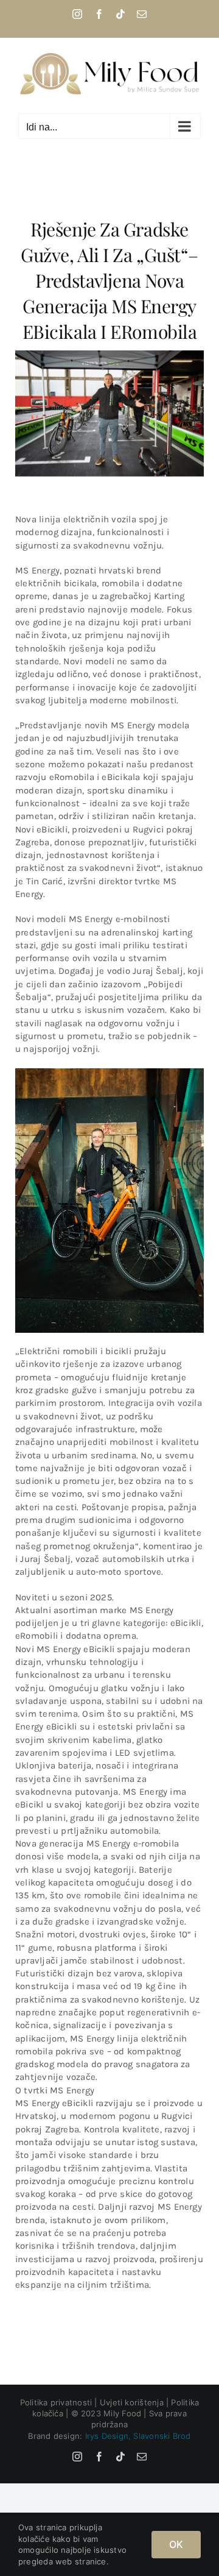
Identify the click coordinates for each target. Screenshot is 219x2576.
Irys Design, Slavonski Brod (138, 2436)
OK (176, 2544)
